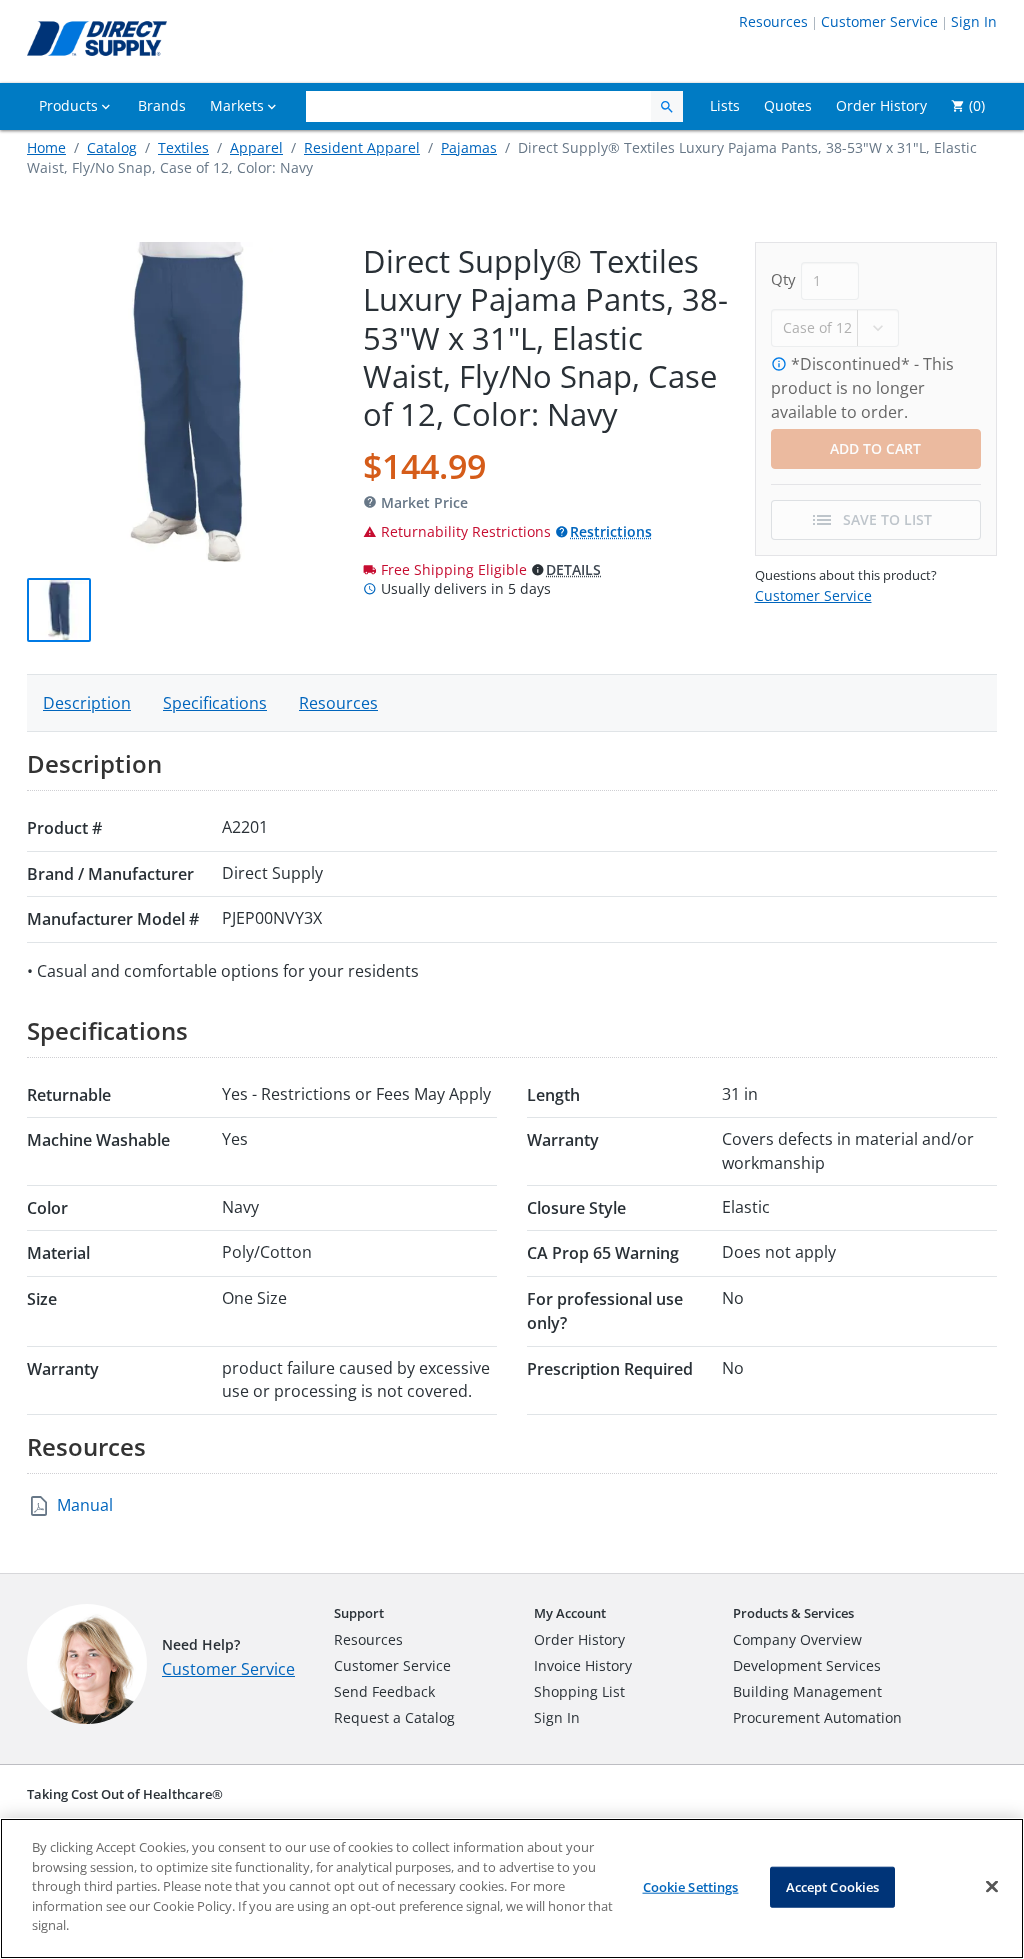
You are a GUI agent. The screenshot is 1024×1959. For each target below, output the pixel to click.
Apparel (256, 147)
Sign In (974, 21)
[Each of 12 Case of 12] (835, 326)
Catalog (112, 147)
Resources (773, 21)
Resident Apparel (362, 147)
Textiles (183, 147)
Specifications (215, 703)
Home (46, 147)
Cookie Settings (691, 1886)
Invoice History (583, 1665)
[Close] (992, 1886)
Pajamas (469, 147)
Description (87, 703)
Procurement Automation (817, 1717)
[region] (512, 1888)
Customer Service (879, 21)
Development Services (807, 1665)
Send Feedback (384, 1691)
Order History (579, 1639)
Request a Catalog (394, 1717)
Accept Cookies (833, 1886)
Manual (85, 1505)
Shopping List (579, 1691)
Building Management (807, 1691)
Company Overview (797, 1639)
